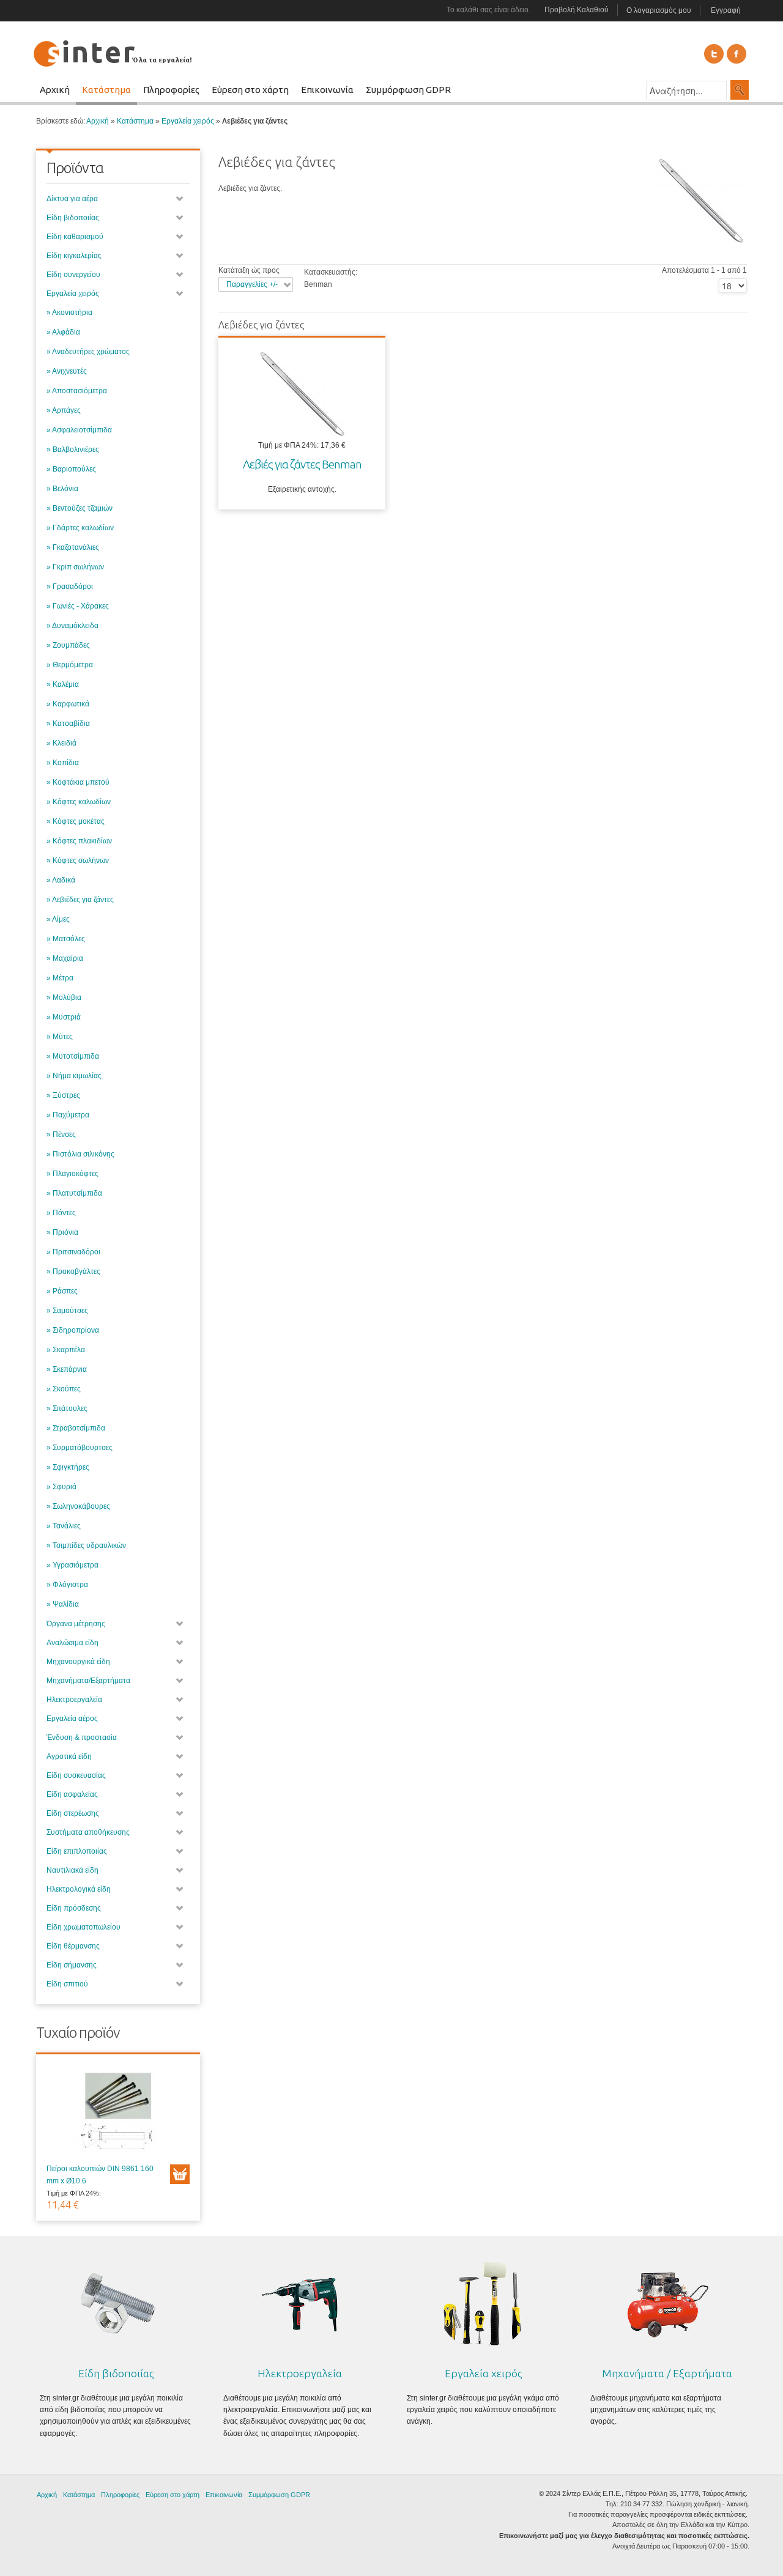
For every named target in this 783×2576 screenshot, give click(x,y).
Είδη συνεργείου (73, 275)
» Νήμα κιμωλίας (74, 1076)
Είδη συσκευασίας (76, 1775)
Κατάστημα (135, 121)
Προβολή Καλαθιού (577, 10)
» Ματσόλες (66, 939)
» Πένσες (61, 1134)
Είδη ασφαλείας (72, 1794)
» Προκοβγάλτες (73, 1271)
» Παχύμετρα (68, 1115)
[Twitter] (714, 54)
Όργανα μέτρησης (76, 1624)
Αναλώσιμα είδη (72, 1643)
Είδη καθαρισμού (75, 237)
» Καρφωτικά (68, 704)
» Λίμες (58, 919)
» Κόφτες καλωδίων (79, 802)
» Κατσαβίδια (68, 724)
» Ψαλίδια (63, 1604)
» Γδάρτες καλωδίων (80, 528)
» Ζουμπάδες (68, 645)
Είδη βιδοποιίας (73, 218)
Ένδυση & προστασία (82, 1738)
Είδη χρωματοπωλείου (83, 1927)
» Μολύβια (64, 997)
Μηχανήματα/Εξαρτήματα (88, 1681)
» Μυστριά (64, 1017)
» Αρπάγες (64, 410)
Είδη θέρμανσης (73, 1946)
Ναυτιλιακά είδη (72, 1870)
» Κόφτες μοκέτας (76, 821)
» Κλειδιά (61, 743)
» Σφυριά (61, 1487)
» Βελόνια (62, 489)
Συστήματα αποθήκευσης (88, 1832)
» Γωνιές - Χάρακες (78, 606)
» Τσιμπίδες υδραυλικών (86, 1545)
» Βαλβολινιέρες (73, 450)
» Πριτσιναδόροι (73, 1252)
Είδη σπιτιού (67, 1984)
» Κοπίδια (63, 763)
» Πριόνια (62, 1232)
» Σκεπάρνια (67, 1369)
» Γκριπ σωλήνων (75, 567)
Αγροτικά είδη (69, 1756)
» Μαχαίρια (65, 958)
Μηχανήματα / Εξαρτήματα (667, 2373)
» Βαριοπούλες (71, 469)
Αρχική (98, 121)
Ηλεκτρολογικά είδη (79, 1889)
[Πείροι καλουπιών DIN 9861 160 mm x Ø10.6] (118, 2114)
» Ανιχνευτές (67, 371)
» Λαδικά (61, 880)
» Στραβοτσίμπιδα (76, 1428)
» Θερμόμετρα (70, 665)
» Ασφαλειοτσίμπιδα (79, 430)
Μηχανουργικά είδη (78, 1662)
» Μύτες (60, 1037)
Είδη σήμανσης (72, 1965)
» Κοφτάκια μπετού (78, 782)
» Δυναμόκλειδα (72, 626)
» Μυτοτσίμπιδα (73, 1056)
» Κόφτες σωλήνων (78, 861)
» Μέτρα (60, 978)
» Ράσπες (62, 1291)
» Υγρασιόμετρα (72, 1565)
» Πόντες (61, 1213)
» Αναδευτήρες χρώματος (88, 352)
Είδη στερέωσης (73, 1813)
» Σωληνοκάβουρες (78, 1506)
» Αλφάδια (63, 332)
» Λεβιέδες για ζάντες (80, 900)
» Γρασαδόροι (70, 587)
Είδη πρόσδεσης (74, 1908)
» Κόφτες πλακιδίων (79, 841)
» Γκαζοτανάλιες (73, 547)
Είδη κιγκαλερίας (74, 256)
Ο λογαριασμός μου (659, 10)
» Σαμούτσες (67, 1311)
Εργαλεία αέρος (72, 1719)
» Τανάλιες (64, 1526)
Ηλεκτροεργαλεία (74, 1700)
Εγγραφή (726, 10)
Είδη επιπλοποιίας (77, 1851)
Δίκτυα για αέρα (72, 199)
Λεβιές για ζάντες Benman (302, 464)
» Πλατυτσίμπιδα (74, 1193)
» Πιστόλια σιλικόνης (80, 1154)
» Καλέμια (63, 684)
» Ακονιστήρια (69, 313)
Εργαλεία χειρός (188, 121)
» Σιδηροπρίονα (73, 1330)
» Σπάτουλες (67, 1408)
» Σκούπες (64, 1389)
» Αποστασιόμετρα (77, 391)
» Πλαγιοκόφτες (72, 1174)
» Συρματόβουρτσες (80, 1448)
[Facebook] (737, 54)
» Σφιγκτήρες (68, 1467)
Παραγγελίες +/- (252, 284)
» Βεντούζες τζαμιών (80, 508)
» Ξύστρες (63, 1095)
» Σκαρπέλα (66, 1350)
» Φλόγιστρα (67, 1585)
